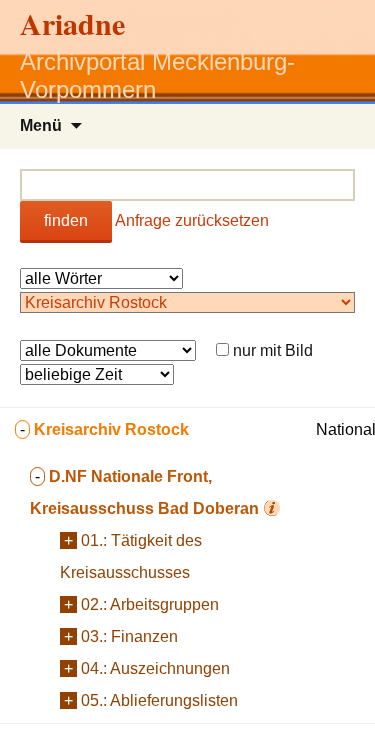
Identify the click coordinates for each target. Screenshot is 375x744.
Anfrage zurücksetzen (192, 220)
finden (66, 220)
